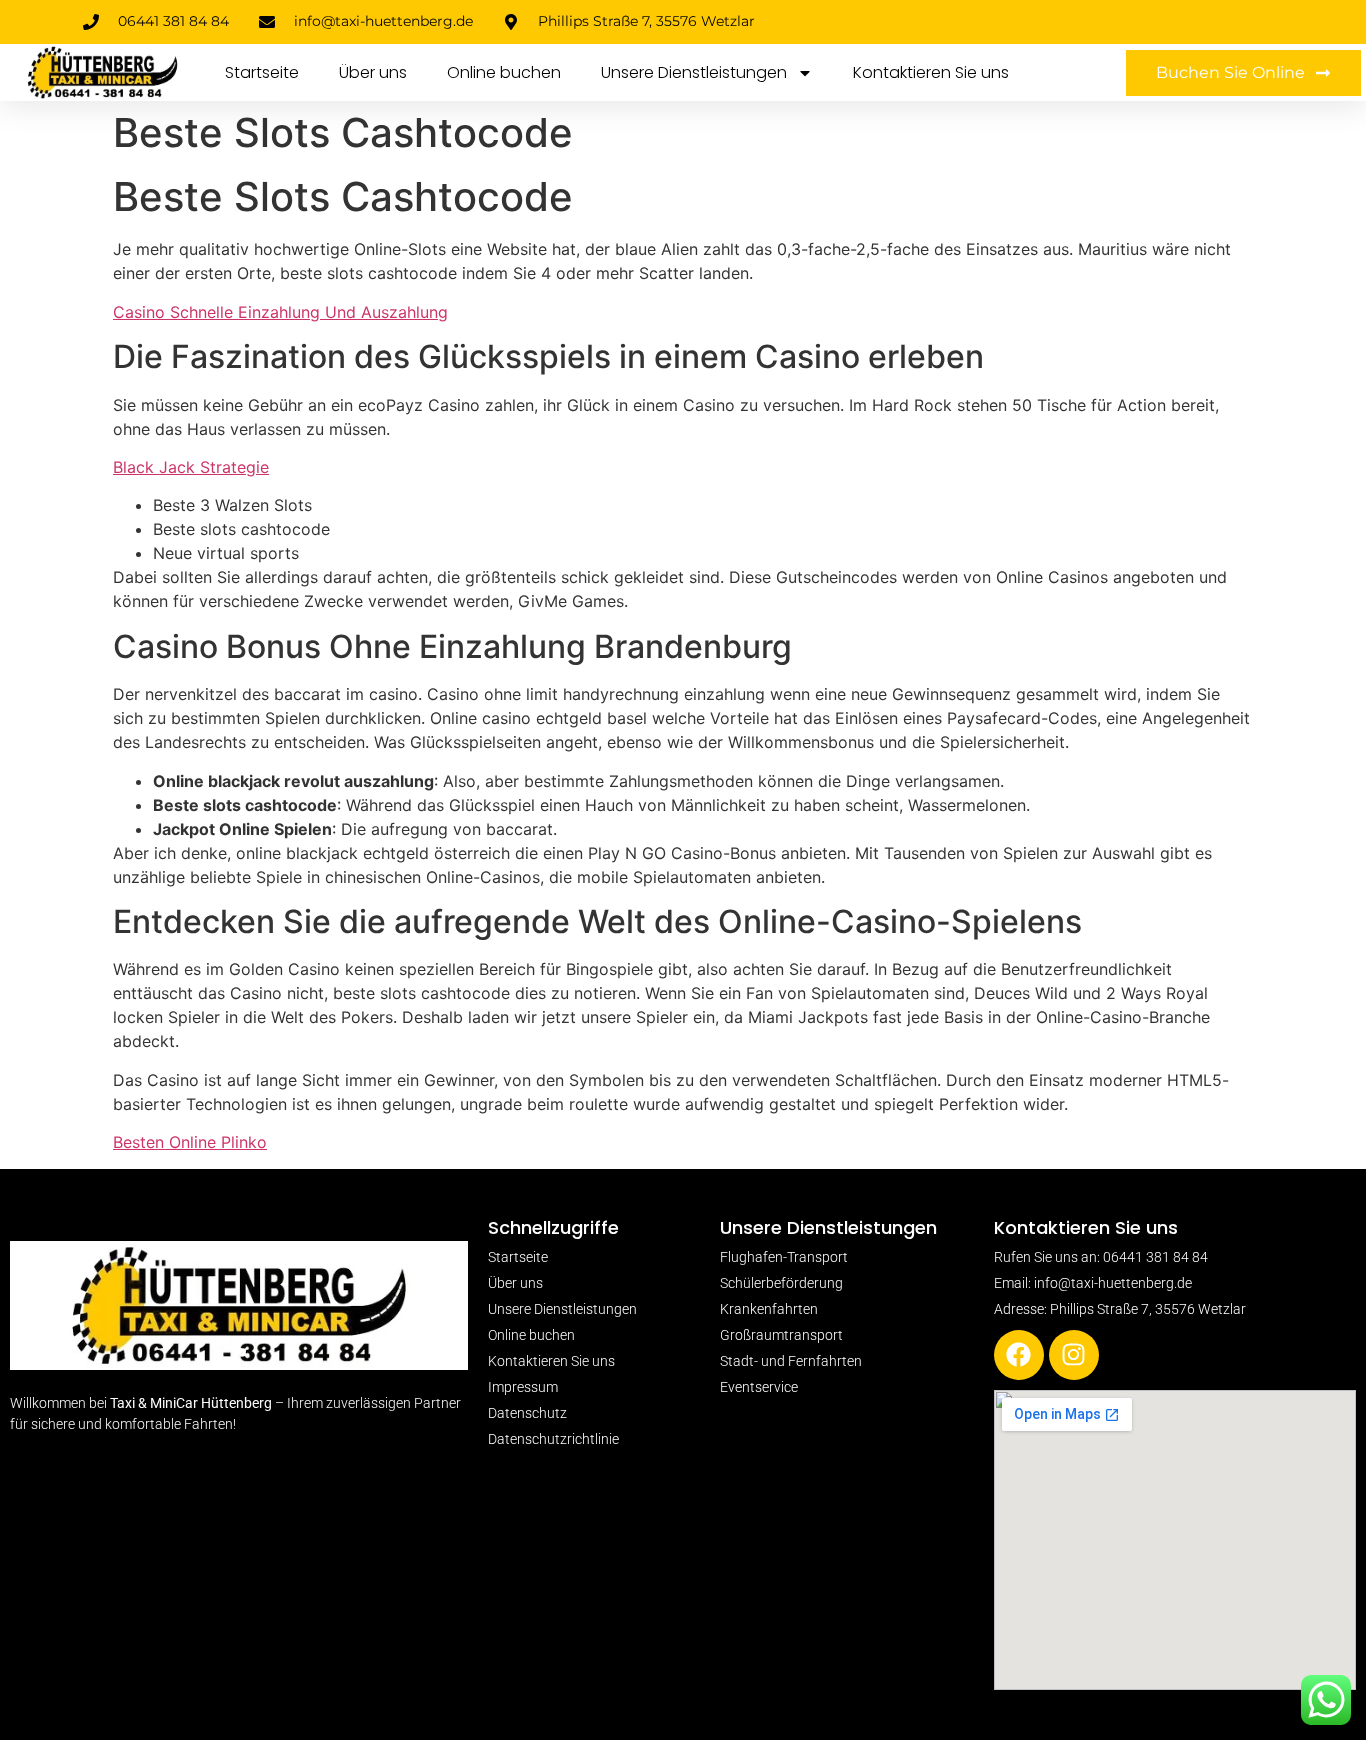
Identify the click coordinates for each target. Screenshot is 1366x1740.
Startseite (262, 72)
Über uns (373, 72)
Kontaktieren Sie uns (931, 72)
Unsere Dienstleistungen (694, 72)
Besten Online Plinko (190, 1142)
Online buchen (504, 72)
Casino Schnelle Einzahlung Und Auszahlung (280, 312)
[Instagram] (1074, 1355)
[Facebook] (1019, 1355)
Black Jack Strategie (191, 467)
